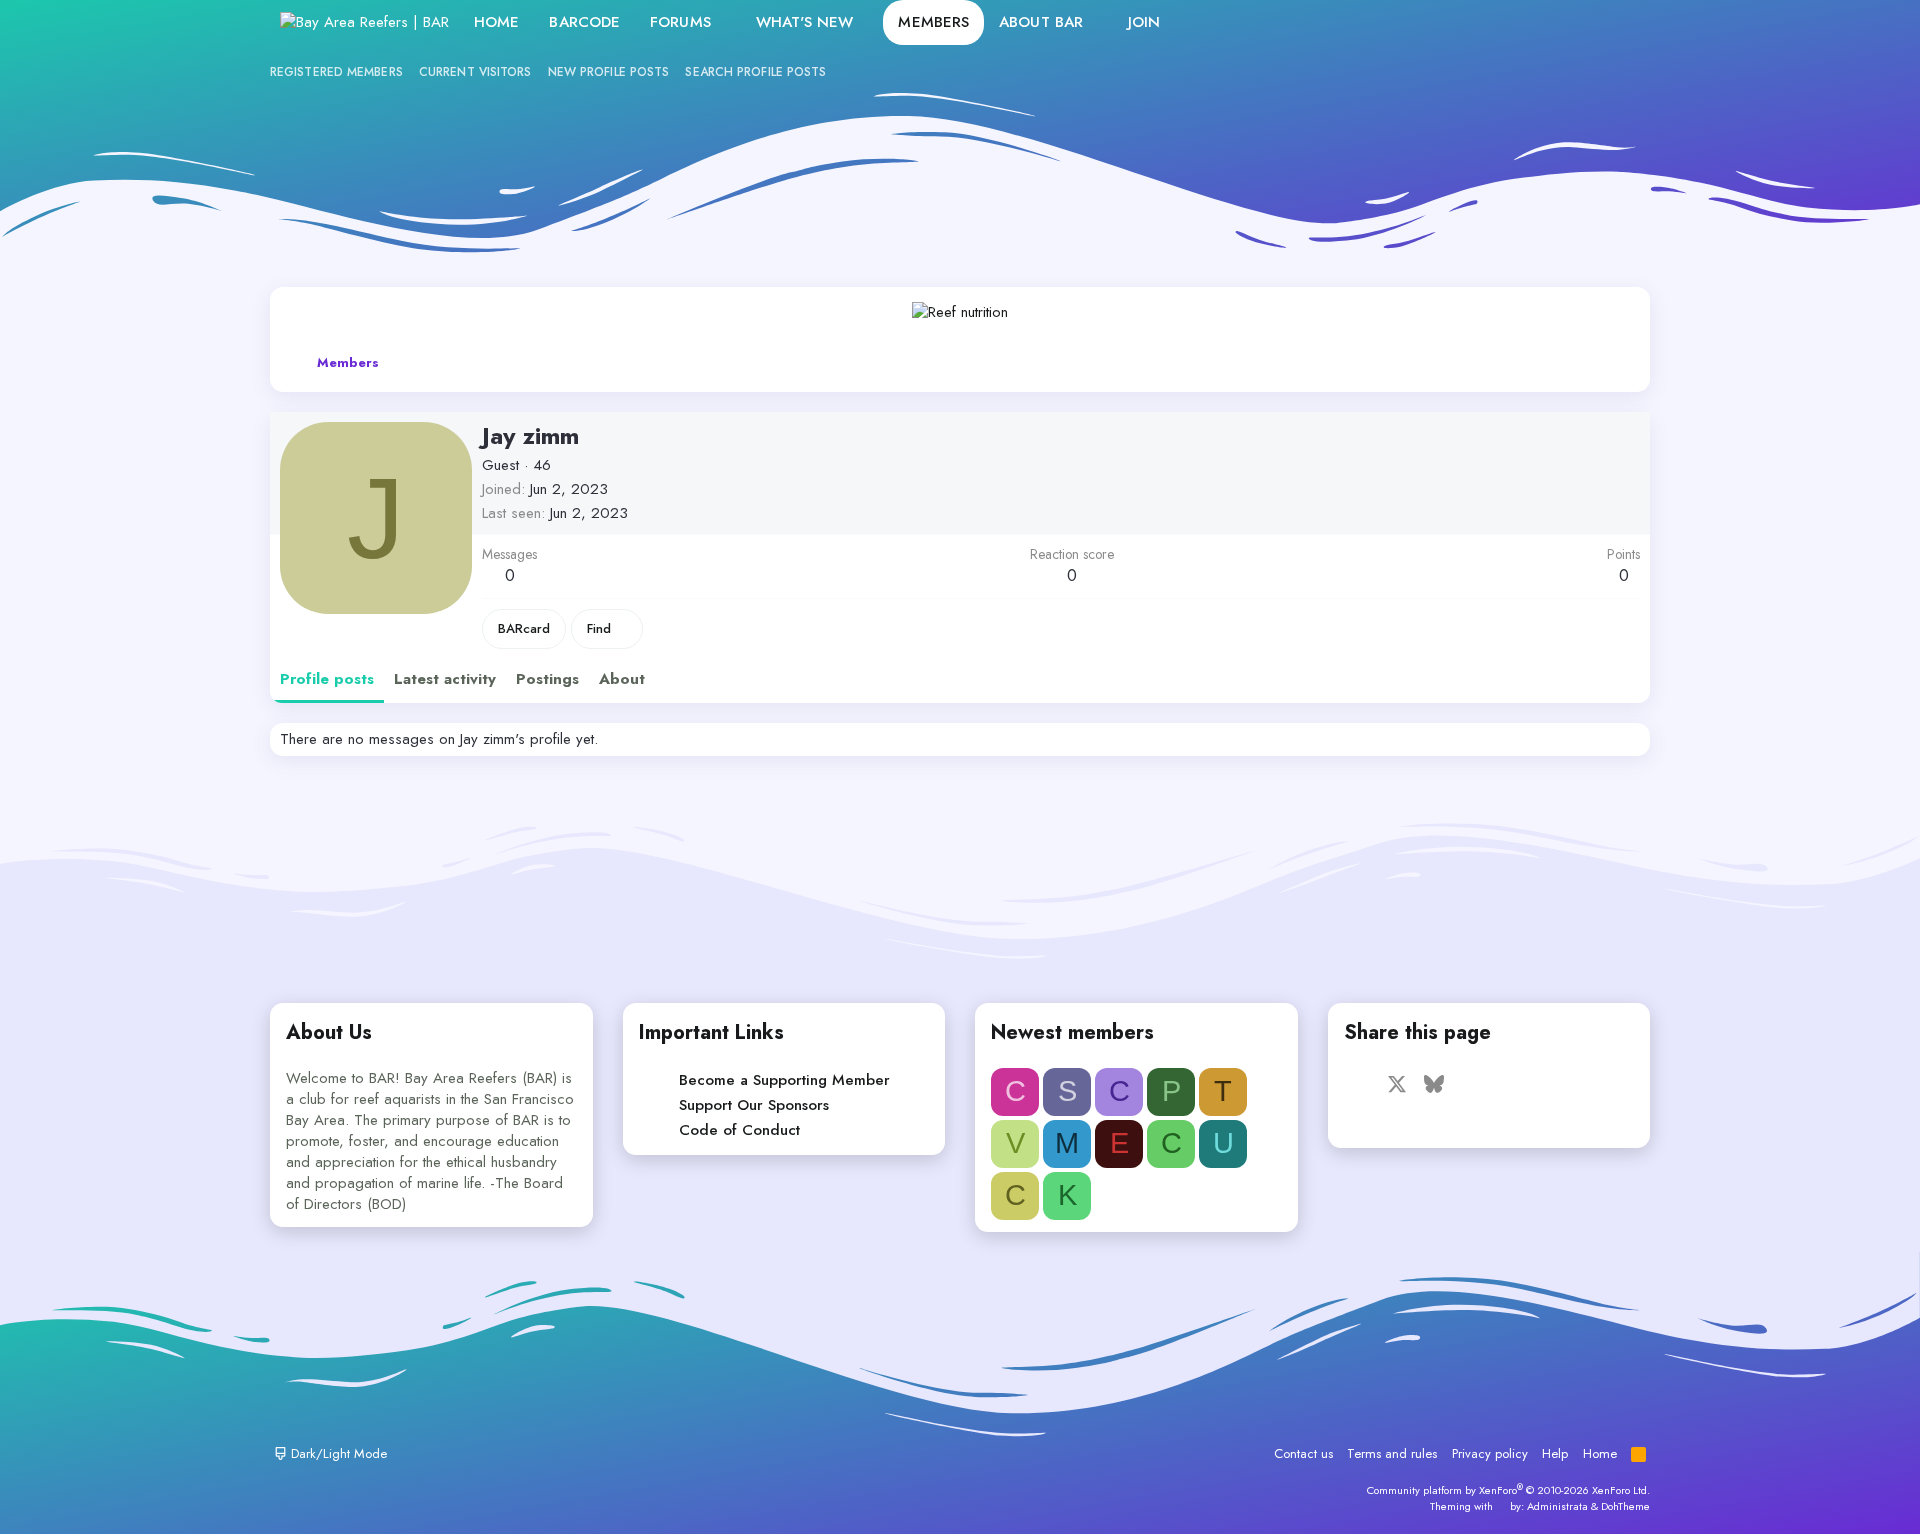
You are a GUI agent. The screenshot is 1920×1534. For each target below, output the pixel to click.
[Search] (1618, 22)
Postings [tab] (547, 679)
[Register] (1575, 22)
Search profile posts (755, 72)
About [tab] (622, 679)
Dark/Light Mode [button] (337, 1453)
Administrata (1557, 1506)
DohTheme (1625, 1506)
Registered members (336, 72)
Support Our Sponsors (754, 1105)
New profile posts (609, 72)
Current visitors (475, 72)
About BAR (1041, 22)
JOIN (1144, 22)
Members (933, 22)
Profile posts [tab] (327, 679)
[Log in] (1532, 22)
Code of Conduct (739, 1130)
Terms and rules (1392, 1453)
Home (496, 22)
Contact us (1303, 1453)
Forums (680, 22)
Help (1555, 1453)
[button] (727, 22)
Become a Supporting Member (784, 1080)
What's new (805, 22)
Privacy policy (1490, 1453)
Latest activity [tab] (445, 679)
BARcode (584, 22)
